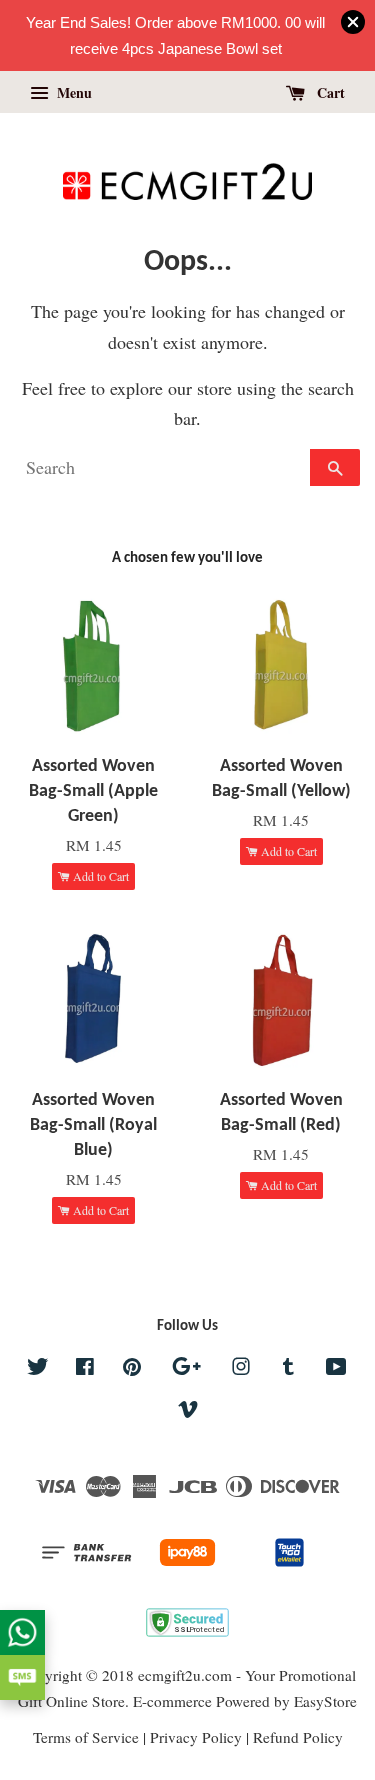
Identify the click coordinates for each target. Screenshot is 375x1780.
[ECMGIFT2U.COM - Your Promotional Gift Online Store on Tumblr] (288, 1369)
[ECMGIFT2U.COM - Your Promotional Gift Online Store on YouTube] (336, 1369)
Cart (329, 92)
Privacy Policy (196, 1737)
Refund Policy (298, 1737)
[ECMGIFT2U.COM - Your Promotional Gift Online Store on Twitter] (38, 1369)
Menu (72, 92)
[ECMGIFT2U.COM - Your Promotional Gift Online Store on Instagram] (241, 1369)
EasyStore (325, 1701)
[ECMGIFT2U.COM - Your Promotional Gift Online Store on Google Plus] (186, 1369)
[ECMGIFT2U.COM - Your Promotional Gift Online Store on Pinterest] (132, 1369)
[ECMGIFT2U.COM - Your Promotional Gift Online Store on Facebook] (85, 1369)
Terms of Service (86, 1737)
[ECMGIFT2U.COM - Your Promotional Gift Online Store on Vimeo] (188, 1412)
